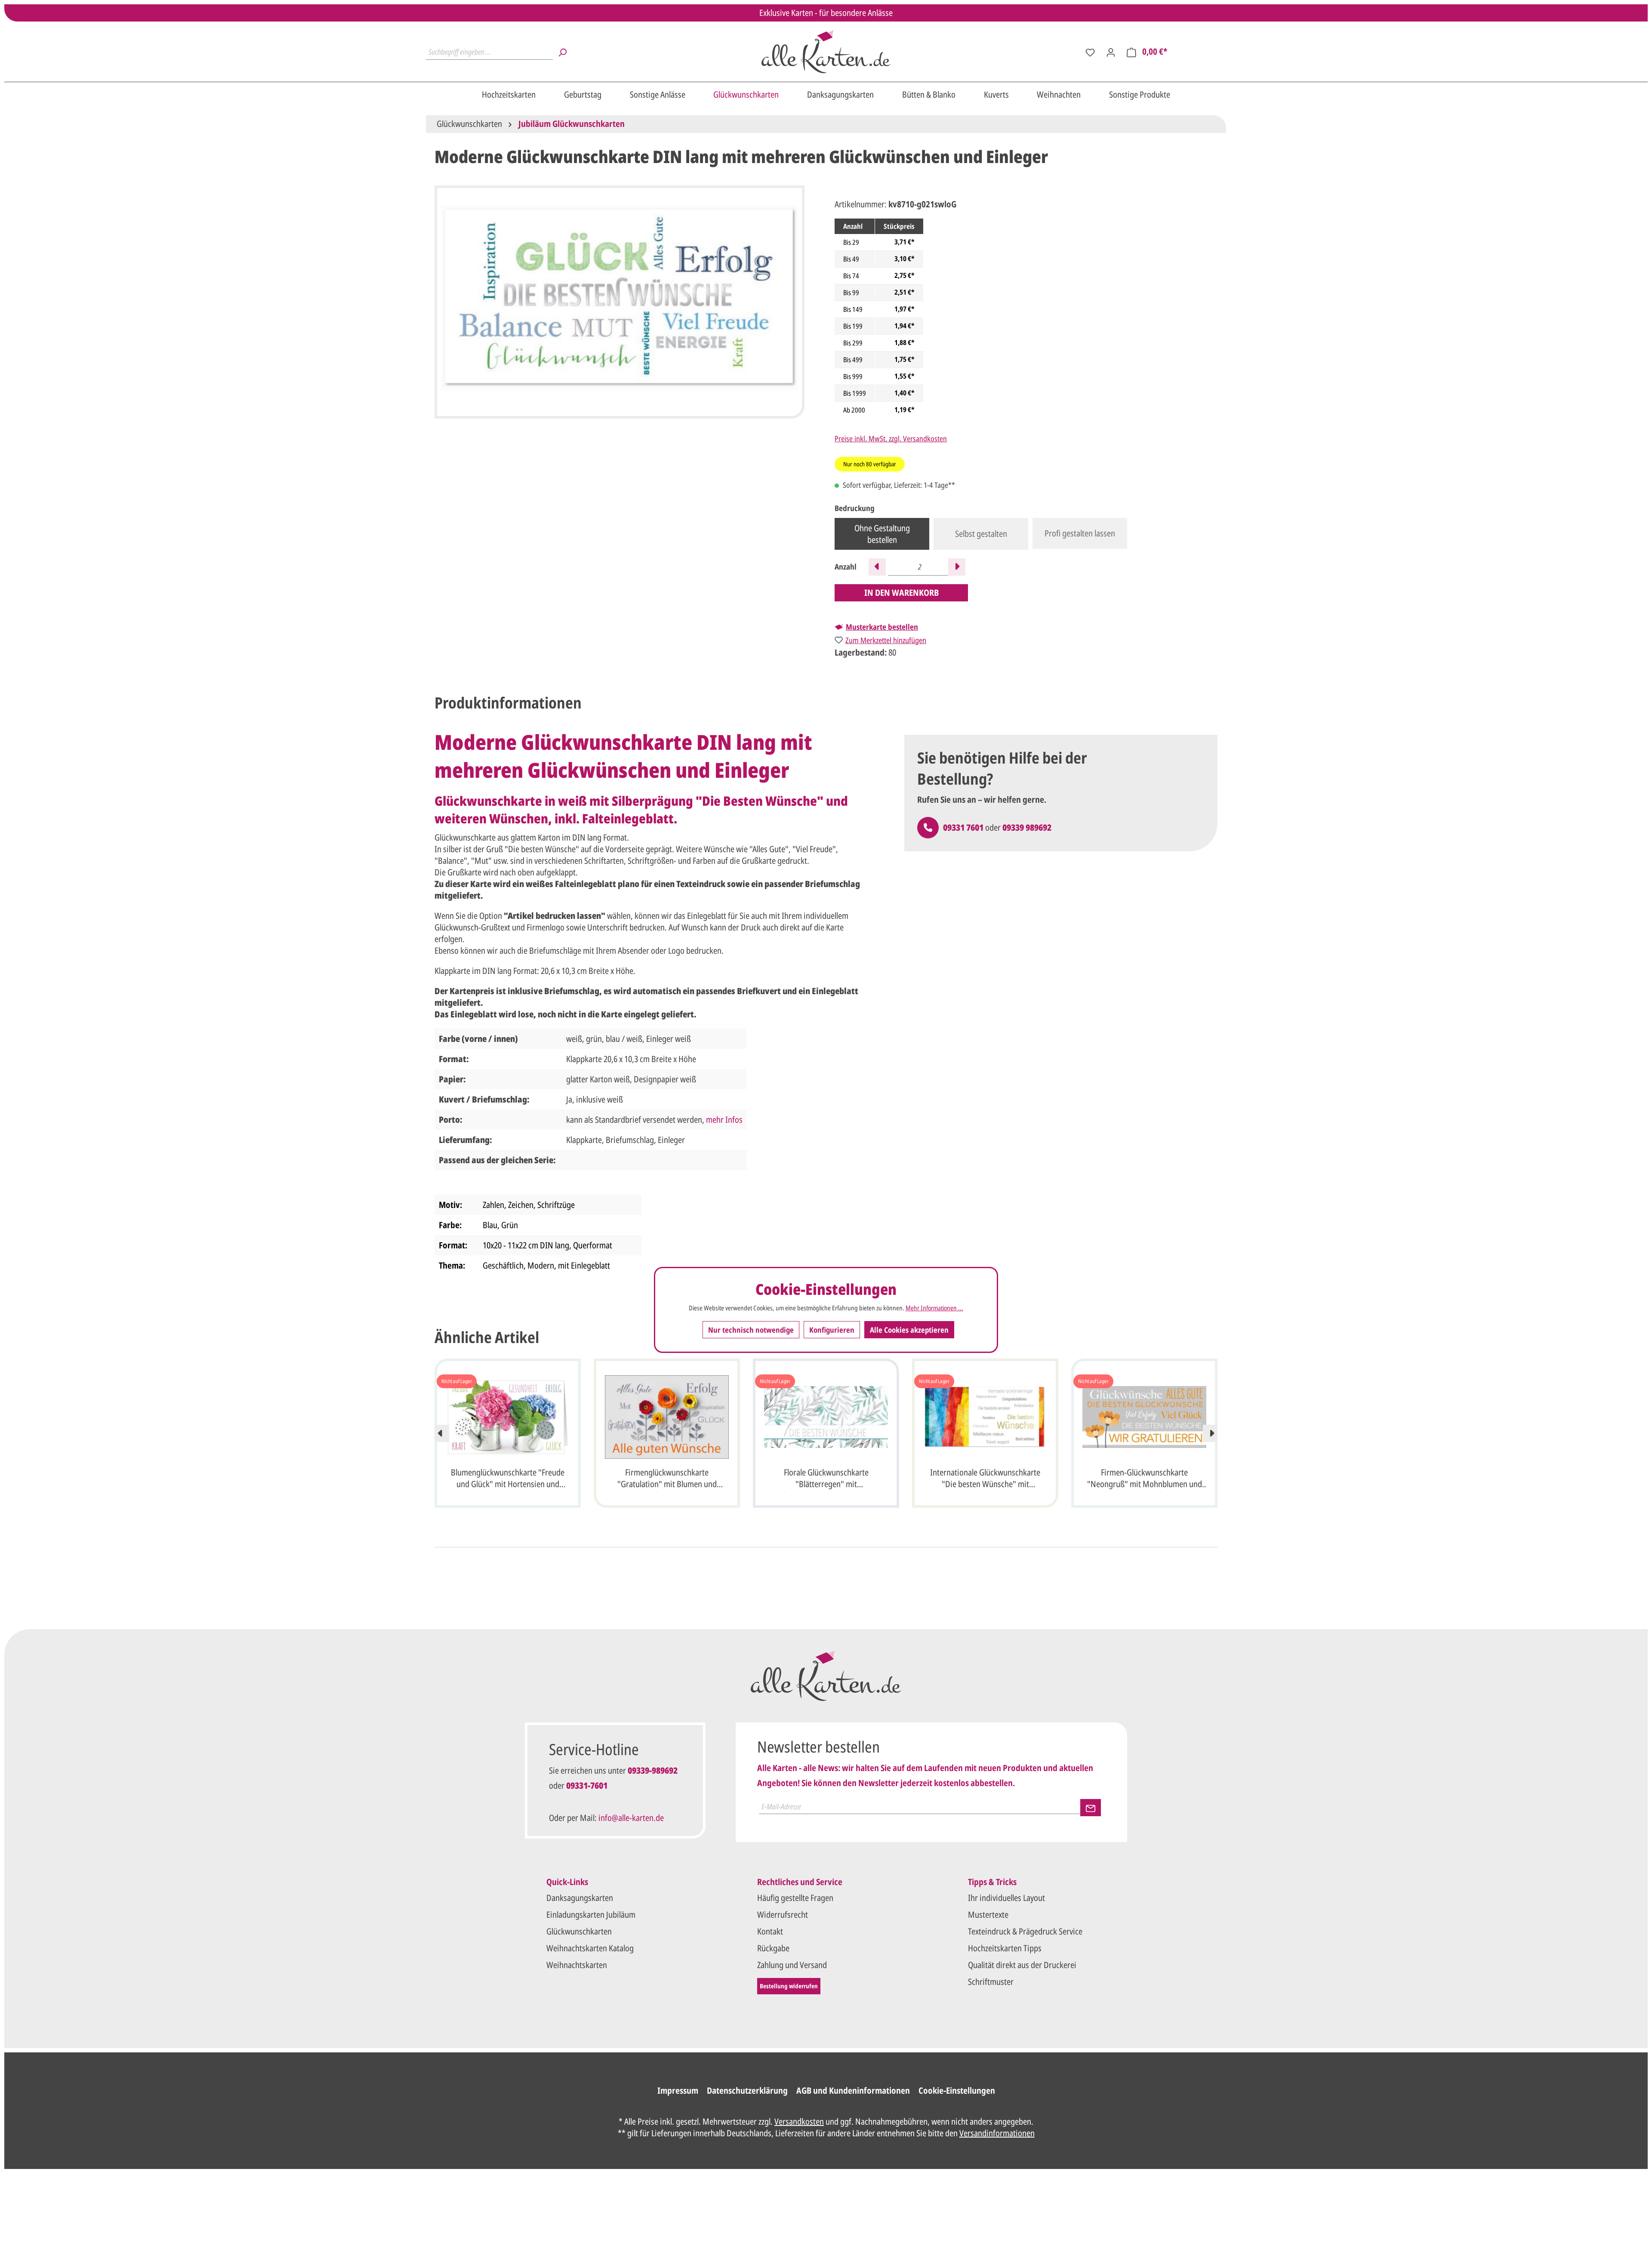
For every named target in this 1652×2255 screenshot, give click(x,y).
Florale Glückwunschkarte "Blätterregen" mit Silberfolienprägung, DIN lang (826, 1479)
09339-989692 (653, 1770)
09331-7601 (587, 1785)
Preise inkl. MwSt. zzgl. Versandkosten (891, 438)
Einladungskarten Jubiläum (591, 1915)
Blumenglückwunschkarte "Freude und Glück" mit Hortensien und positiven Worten (508, 1479)
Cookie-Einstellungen (957, 2090)
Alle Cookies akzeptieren (909, 1330)
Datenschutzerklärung (747, 2090)
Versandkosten (799, 2121)
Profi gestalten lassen (1080, 533)
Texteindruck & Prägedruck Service (1025, 1931)
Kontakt (770, 1931)
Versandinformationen (997, 2133)
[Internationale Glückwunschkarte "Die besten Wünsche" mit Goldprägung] (985, 1417)
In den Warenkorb (902, 593)
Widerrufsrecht (783, 1915)
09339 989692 (1027, 827)
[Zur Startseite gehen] (826, 52)
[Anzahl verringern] (877, 567)
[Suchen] (562, 52)
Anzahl (846, 567)
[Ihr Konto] (1111, 52)
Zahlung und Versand (792, 1965)
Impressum (678, 2090)
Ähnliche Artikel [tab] (487, 1337)
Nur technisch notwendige (751, 1330)
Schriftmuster (991, 1982)
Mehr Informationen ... (934, 1308)
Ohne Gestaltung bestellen (882, 534)
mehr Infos (724, 1120)
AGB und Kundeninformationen (853, 2090)
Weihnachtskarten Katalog (590, 1948)
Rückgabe (773, 1948)
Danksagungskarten (580, 1898)
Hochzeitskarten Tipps (1005, 1948)
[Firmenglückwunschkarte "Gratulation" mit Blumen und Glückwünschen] (667, 1417)
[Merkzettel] (1090, 52)
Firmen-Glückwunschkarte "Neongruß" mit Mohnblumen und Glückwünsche (1145, 1479)
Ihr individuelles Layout (1006, 1898)
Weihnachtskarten (577, 1965)
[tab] (508, 703)
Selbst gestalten (981, 534)
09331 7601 (963, 827)
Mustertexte (988, 1915)
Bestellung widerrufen (789, 1986)
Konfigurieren (832, 1330)
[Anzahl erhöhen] (957, 567)
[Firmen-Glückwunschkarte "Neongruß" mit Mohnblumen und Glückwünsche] (1144, 1417)
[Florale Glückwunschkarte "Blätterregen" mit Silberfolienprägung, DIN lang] (826, 1417)
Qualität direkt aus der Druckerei (1022, 1965)
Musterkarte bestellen (882, 627)
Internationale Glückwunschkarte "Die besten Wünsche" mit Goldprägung (985, 1479)
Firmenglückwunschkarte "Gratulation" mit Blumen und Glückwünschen (667, 1479)
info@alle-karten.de (631, 1818)
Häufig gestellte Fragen (795, 1898)
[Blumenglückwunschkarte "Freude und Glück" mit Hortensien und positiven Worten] (508, 1417)
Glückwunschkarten (579, 1931)
